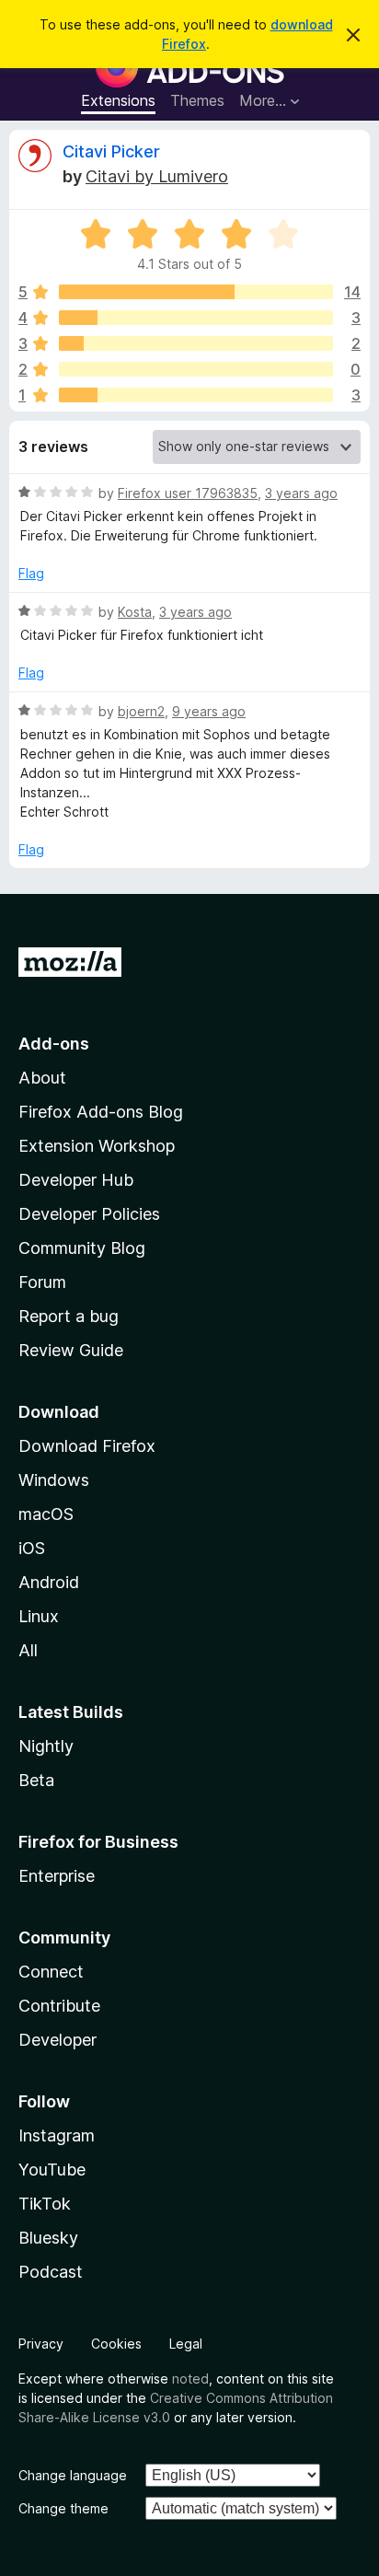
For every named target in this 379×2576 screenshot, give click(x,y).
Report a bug (69, 1316)
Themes (197, 100)
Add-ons (54, 1044)
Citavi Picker (111, 151)
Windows (54, 1480)
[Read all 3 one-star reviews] (196, 395)
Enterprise (57, 1876)
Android (49, 1582)
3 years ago (301, 493)
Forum (42, 1282)
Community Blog (82, 1248)
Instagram (57, 2135)
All (28, 1650)
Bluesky (48, 2238)
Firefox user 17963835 (188, 493)
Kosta (135, 612)
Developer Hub (76, 1180)
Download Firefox (87, 1446)
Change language (73, 2475)
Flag (31, 573)
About (42, 1078)
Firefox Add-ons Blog (101, 1112)
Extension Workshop (97, 1146)
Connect (51, 1972)
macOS (46, 1514)
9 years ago (209, 711)
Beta (36, 1780)
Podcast (51, 2272)
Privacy (41, 2344)
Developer (57, 2040)
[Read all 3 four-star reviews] (196, 318)
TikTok (45, 2204)
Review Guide (71, 1350)
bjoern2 (141, 711)
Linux (39, 1616)
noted (190, 2379)
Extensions (118, 100)
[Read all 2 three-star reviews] (196, 343)
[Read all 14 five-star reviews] (196, 292)
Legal (186, 2344)
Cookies (116, 2344)
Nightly (46, 1746)
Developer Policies (89, 1214)
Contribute (59, 2006)
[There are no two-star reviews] (196, 369)
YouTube (52, 2170)
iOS (32, 1548)
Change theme (63, 2508)
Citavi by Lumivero (157, 176)
